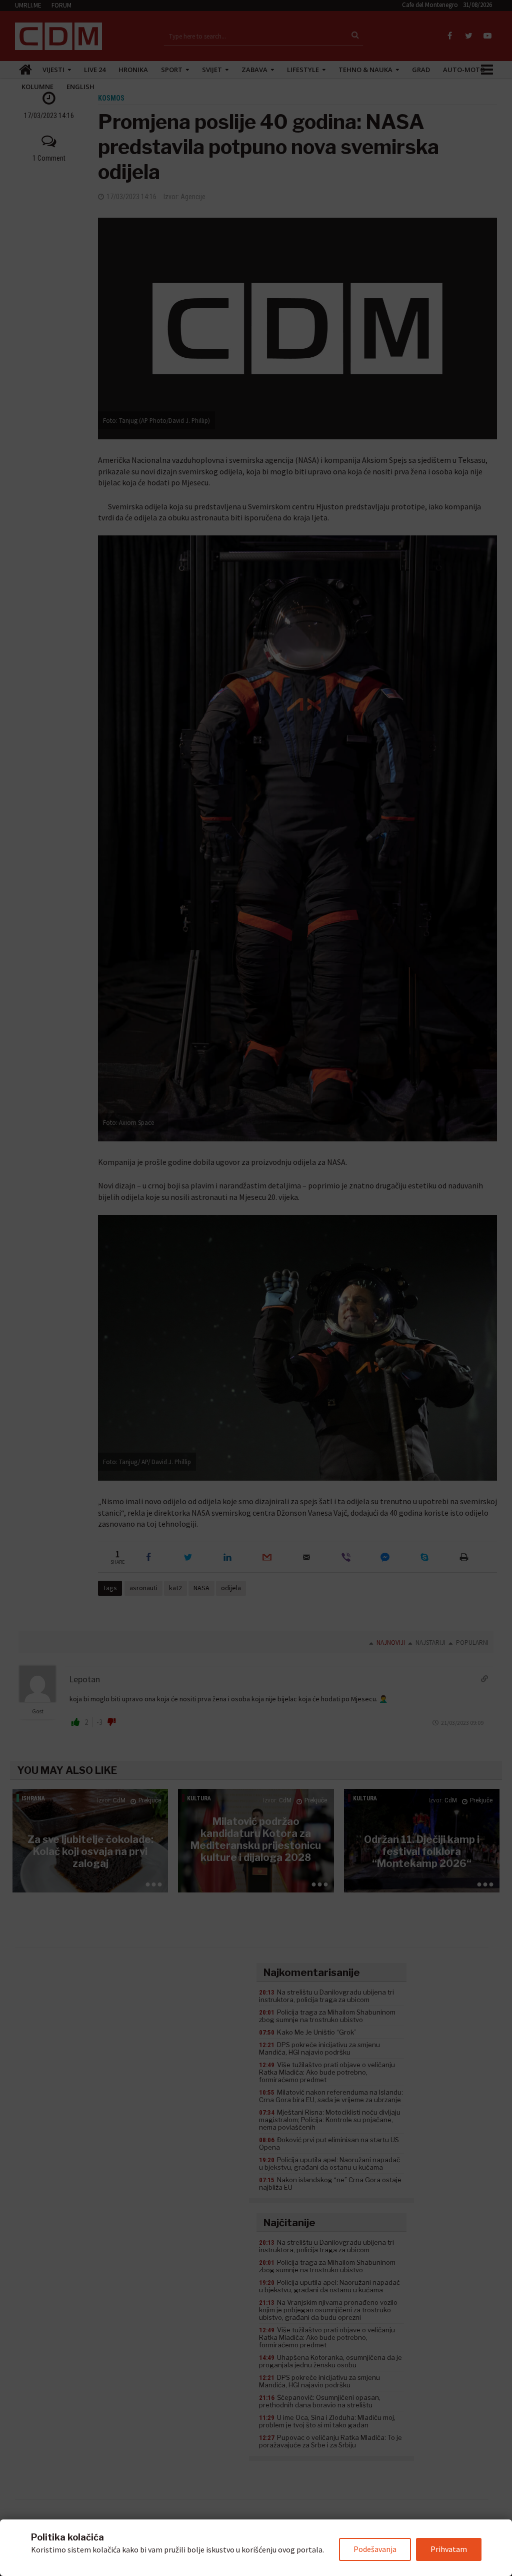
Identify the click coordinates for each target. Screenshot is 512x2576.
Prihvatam (449, 2549)
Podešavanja (375, 2549)
